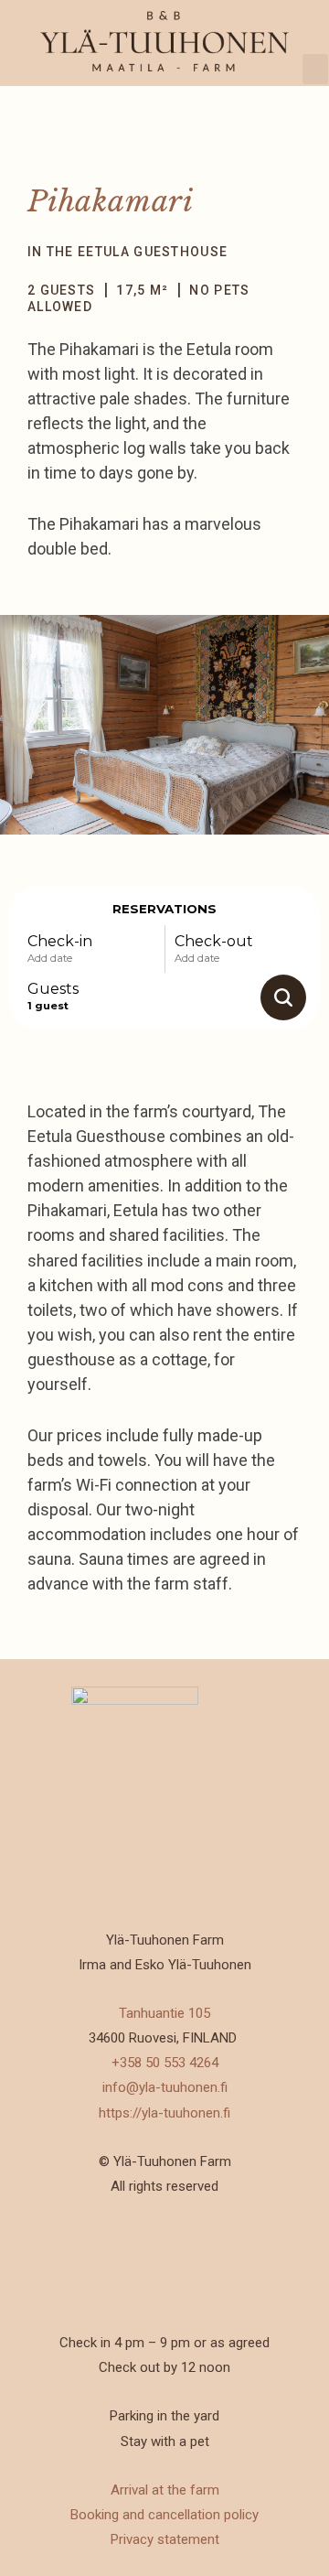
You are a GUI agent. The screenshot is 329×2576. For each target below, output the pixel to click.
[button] (315, 69)
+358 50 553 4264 (165, 2063)
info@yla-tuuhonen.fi (165, 2087)
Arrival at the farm (165, 2490)
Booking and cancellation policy (164, 2515)
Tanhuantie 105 (164, 2013)
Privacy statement (165, 2539)
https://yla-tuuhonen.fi (164, 2113)
